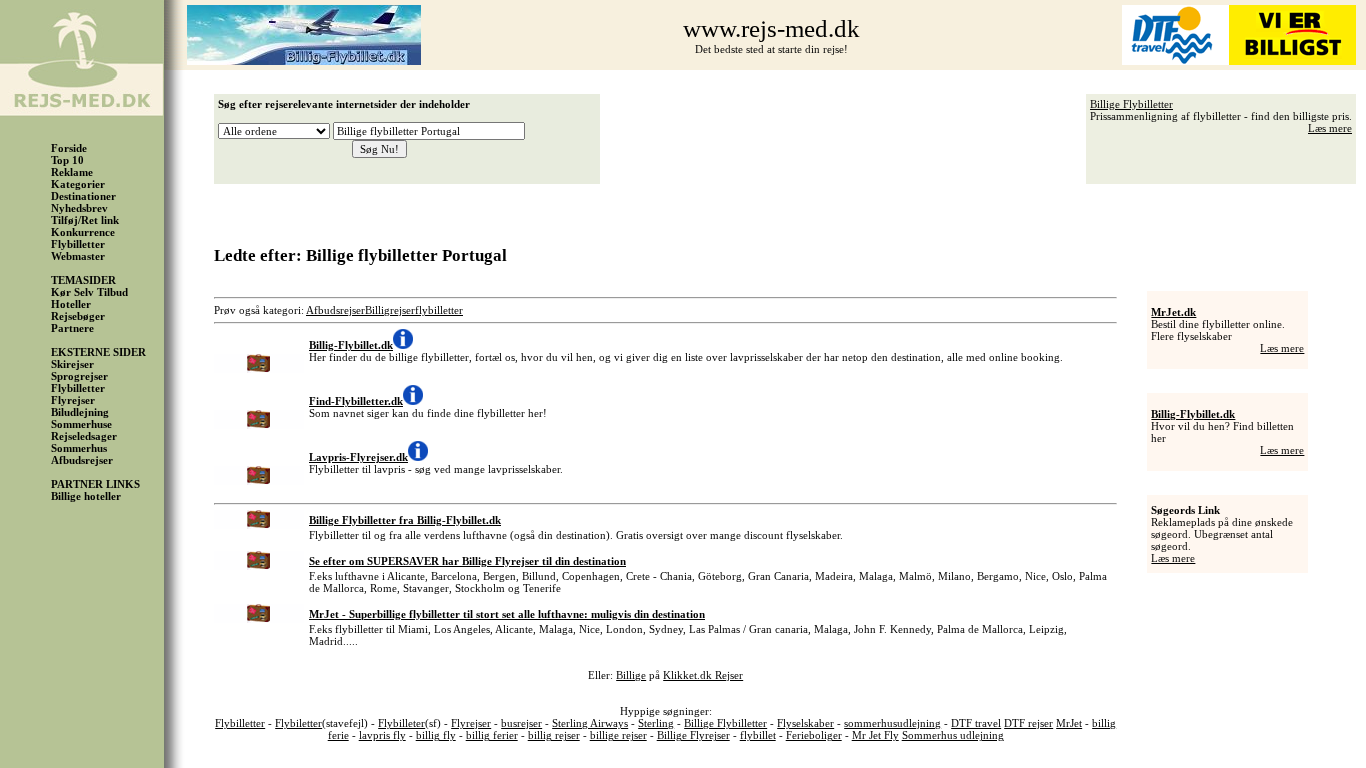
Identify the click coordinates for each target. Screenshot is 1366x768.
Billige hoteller (86, 496)
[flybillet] (304, 61)
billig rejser (554, 735)
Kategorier (78, 184)
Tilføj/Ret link (85, 220)
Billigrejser (390, 310)
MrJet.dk (1173, 312)
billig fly (436, 735)
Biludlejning (80, 412)
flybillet (758, 735)
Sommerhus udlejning (953, 735)
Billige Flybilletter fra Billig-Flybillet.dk (405, 520)
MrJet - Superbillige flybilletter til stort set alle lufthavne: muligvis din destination (507, 614)
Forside (69, 148)
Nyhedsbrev (79, 208)
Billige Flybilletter (1131, 104)
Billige (631, 675)
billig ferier (492, 735)
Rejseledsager (84, 436)
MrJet (1069, 723)
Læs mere (1330, 128)
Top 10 (67, 160)
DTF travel (976, 723)
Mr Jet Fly (875, 735)
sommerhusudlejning (892, 723)
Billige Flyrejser (693, 735)
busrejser (521, 723)
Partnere (72, 328)
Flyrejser (73, 400)
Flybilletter (78, 244)
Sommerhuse (81, 424)
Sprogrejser (79, 376)
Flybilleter (401, 723)
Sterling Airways (590, 723)
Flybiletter (298, 723)
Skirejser (72, 364)
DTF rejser (1028, 723)
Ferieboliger (814, 735)
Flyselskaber (805, 723)
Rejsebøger (78, 316)
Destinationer (83, 196)
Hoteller (71, 304)
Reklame (72, 172)
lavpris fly (382, 735)
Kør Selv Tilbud (89, 292)
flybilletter (439, 310)
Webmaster (78, 256)
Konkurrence (83, 232)
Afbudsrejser (82, 460)
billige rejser (618, 735)
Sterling (656, 723)
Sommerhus (79, 448)
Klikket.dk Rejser (703, 675)
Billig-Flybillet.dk (1193, 414)
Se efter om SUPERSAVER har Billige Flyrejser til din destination (467, 561)
